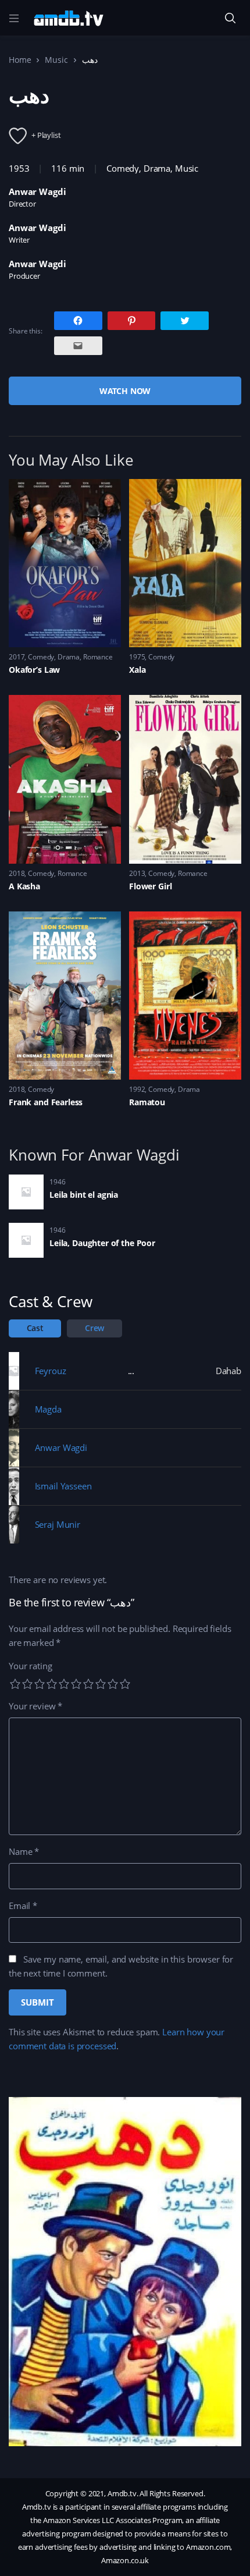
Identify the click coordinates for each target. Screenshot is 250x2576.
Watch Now (125, 391)
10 (125, 1684)
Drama (157, 168)
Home (20, 60)
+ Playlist (46, 135)
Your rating (30, 1666)
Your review (35, 1706)
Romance (98, 657)
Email (23, 1906)
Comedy (123, 168)
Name (24, 1851)
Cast (35, 1328)
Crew (94, 1328)
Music (56, 60)
